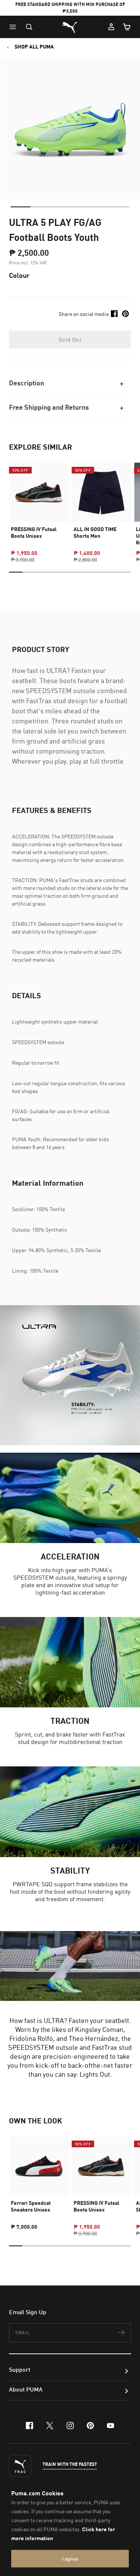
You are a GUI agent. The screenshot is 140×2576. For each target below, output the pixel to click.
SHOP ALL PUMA (34, 47)
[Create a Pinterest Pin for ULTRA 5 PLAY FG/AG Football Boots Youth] (125, 314)
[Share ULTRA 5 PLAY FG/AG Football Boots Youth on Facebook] (114, 314)
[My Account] (111, 27)
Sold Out (70, 339)
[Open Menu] (15, 27)
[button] (15, 27)
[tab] (20, 207)
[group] (39, 506)
